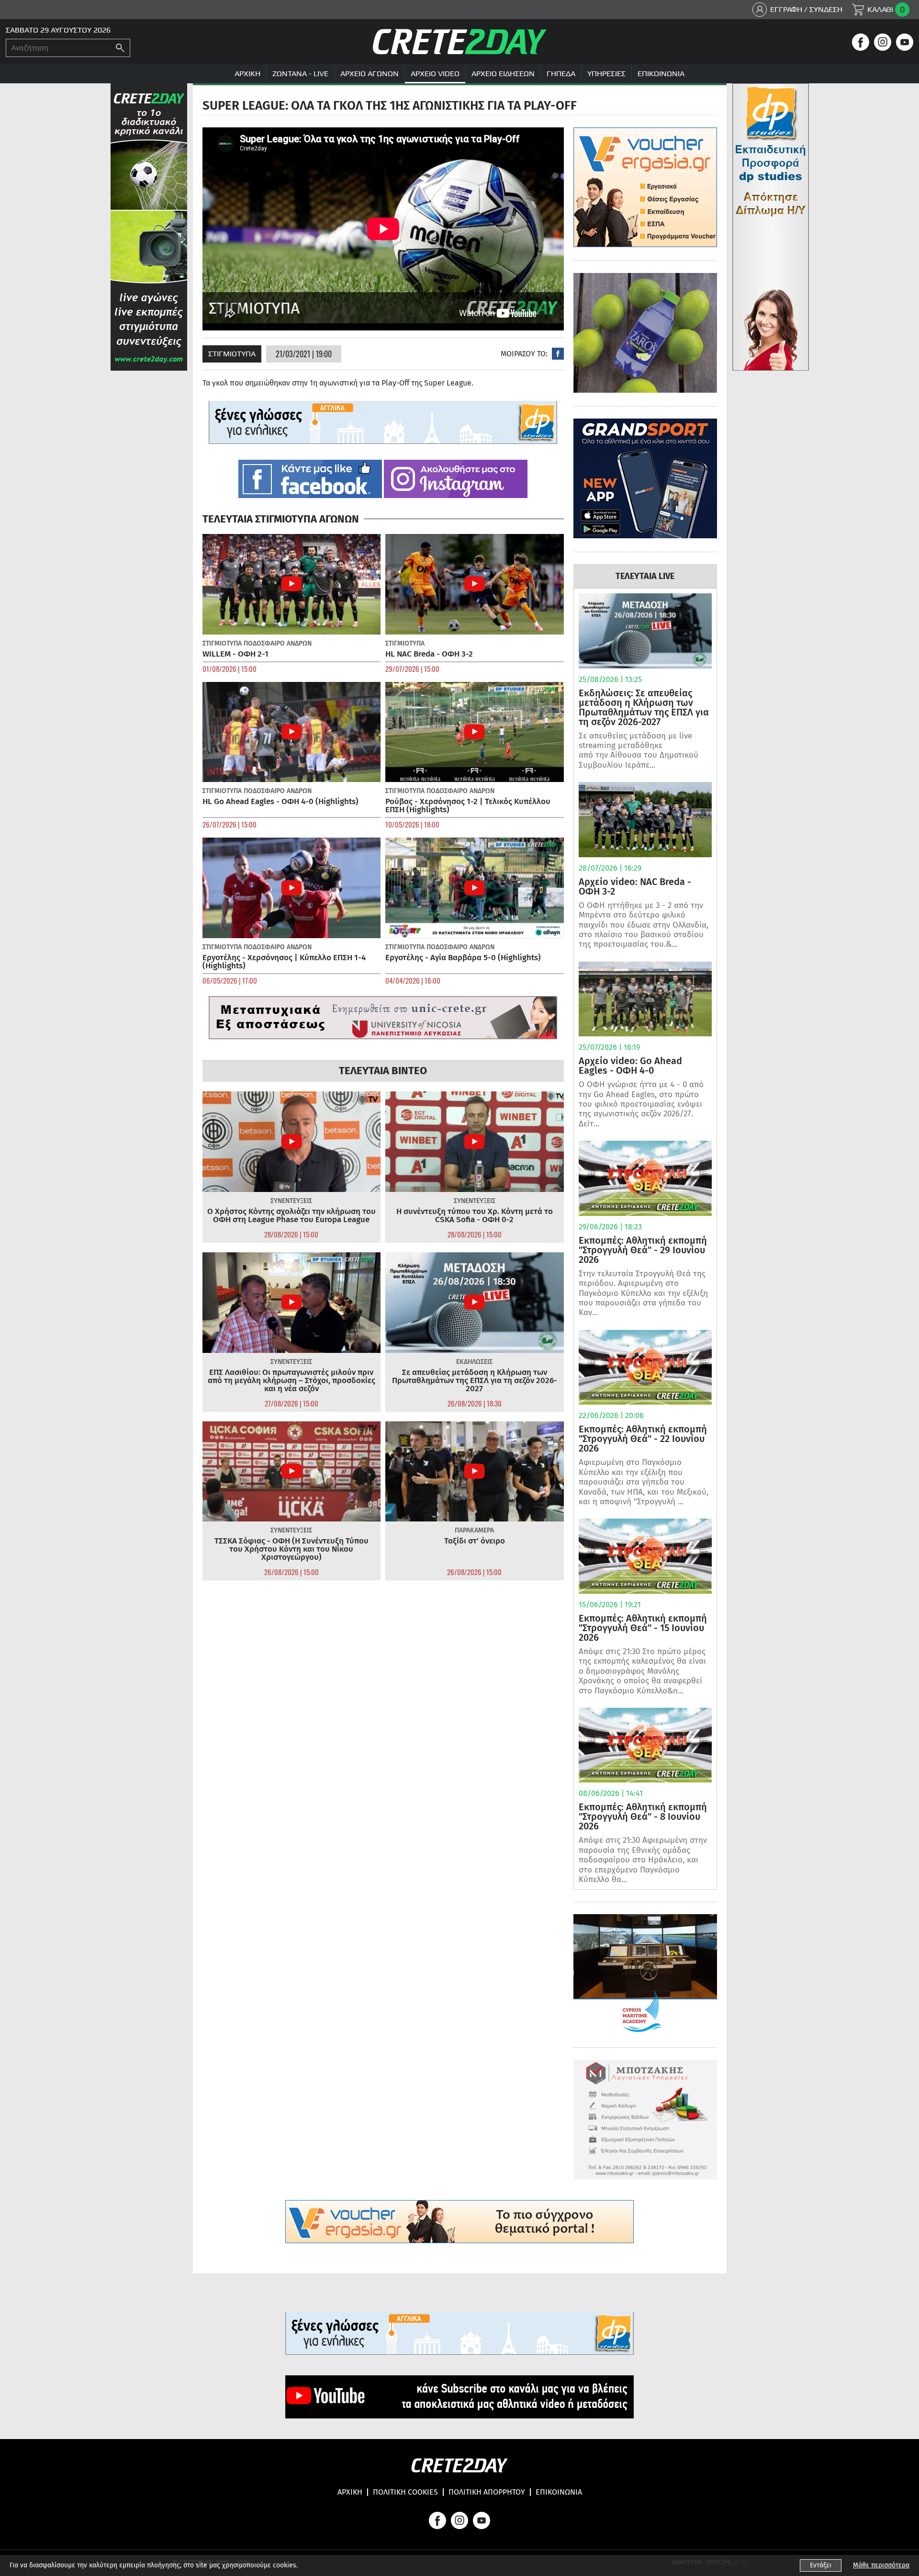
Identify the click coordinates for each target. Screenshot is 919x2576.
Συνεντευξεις (291, 1201)
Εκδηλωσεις (474, 1362)
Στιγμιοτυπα (232, 354)
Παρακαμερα (474, 1530)
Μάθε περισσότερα (881, 2565)
